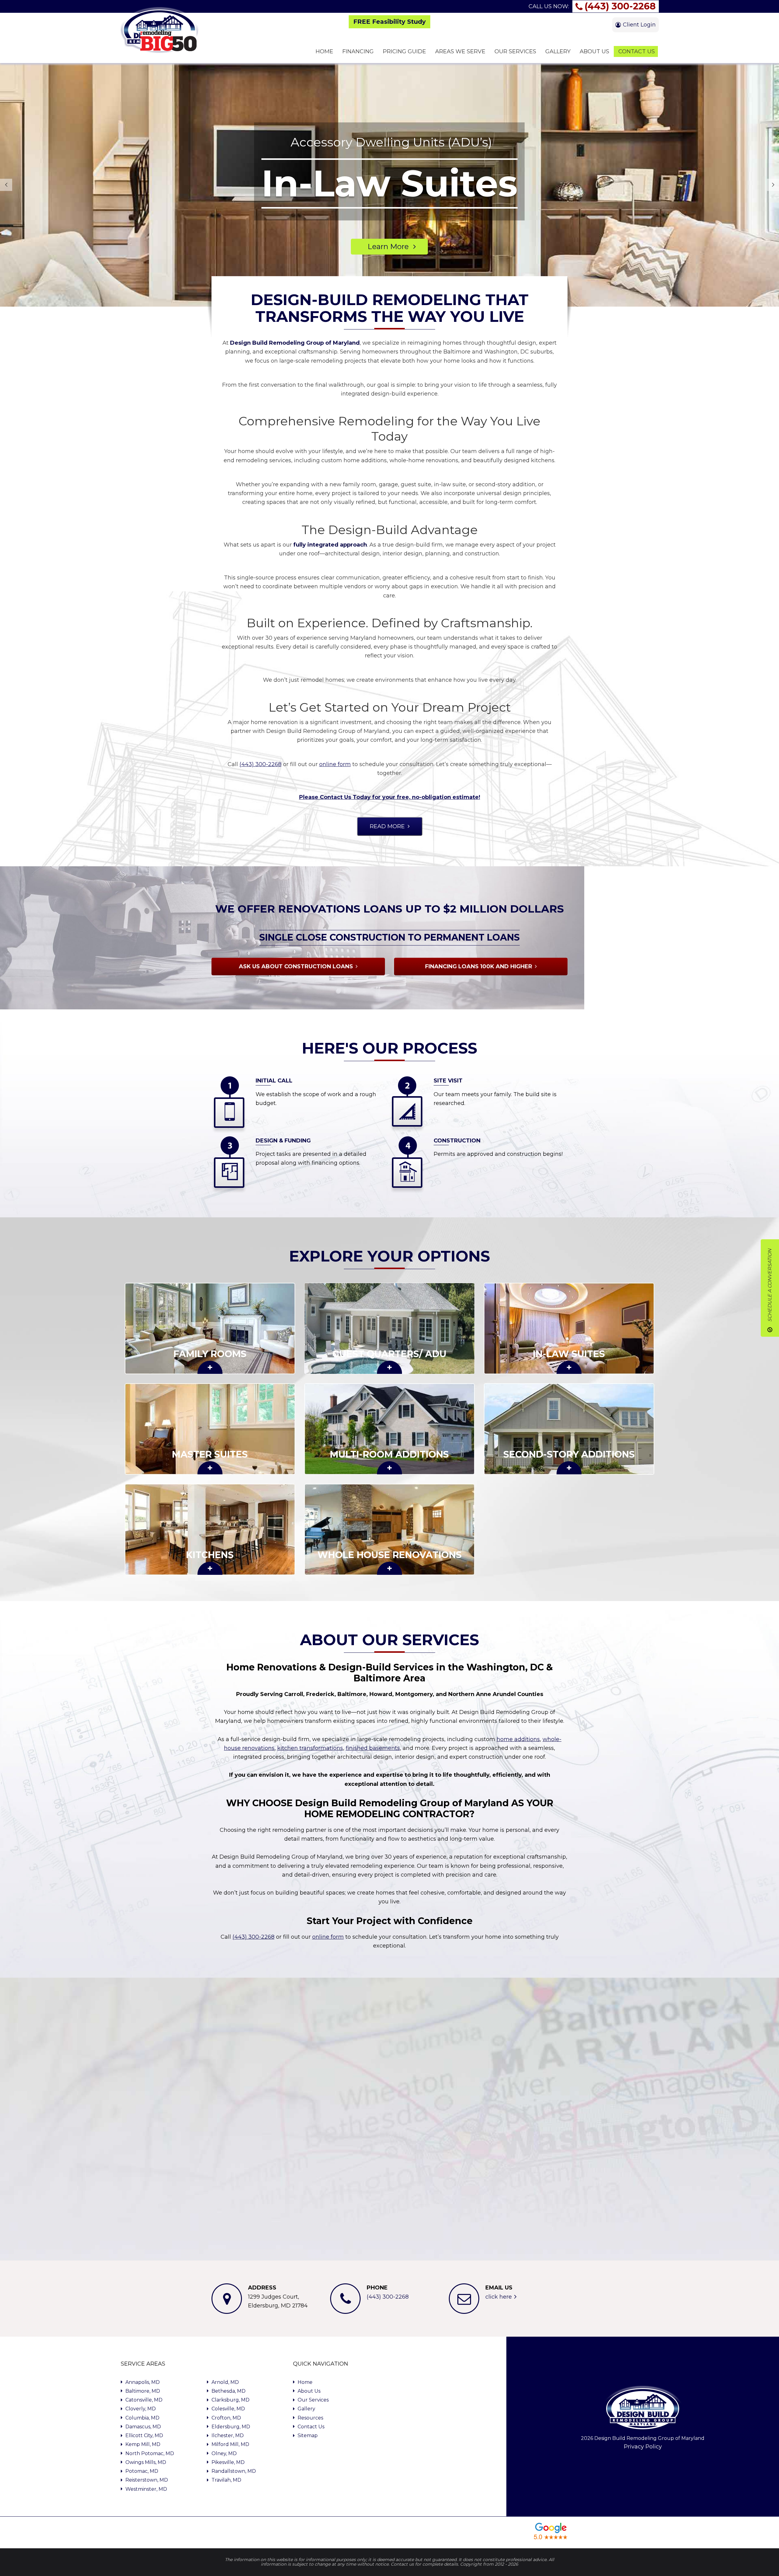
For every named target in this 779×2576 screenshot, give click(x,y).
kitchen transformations (310, 1748)
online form (335, 764)
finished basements (373, 1748)
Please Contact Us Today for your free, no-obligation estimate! (390, 797)
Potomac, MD (142, 2471)
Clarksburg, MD (231, 2400)
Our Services (313, 2400)
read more (387, 826)
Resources (310, 2418)
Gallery (306, 2409)
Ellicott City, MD (144, 2435)
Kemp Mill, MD (143, 2444)
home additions (518, 1739)
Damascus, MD (143, 2427)
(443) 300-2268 (620, 6)
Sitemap (308, 2435)
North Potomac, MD (150, 2453)
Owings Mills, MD (146, 2462)
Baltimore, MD (143, 2391)
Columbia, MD (142, 2418)
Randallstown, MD (234, 2471)
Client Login (639, 25)
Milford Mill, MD (230, 2444)
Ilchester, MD (228, 2435)
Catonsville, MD (144, 2400)
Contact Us (311, 2427)
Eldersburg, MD (231, 2427)
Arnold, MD (225, 2382)
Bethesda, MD (229, 2391)
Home (305, 2382)
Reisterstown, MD (147, 2480)
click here (499, 2297)
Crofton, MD (226, 2418)
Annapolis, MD (143, 2382)
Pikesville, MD (228, 2462)
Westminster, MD (146, 2489)
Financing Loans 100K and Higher (479, 966)
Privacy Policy (643, 2447)
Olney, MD (224, 2453)
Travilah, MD (226, 2480)
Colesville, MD (228, 2409)
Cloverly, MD (141, 2409)
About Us (309, 2391)
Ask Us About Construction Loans (296, 966)
